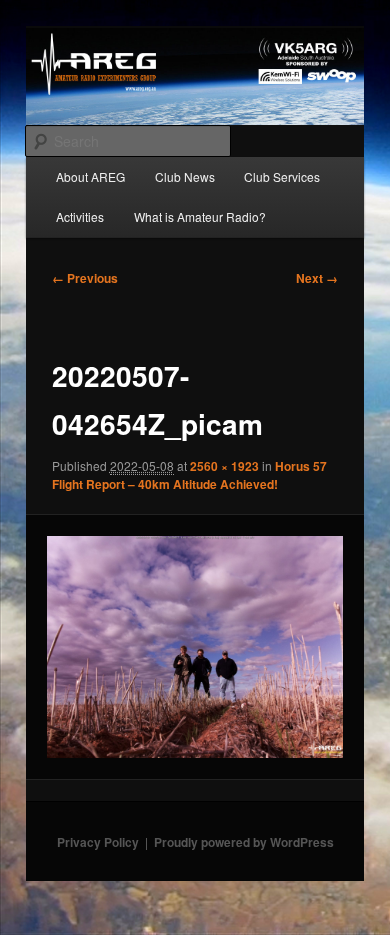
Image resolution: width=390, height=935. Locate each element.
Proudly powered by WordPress (244, 842)
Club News (185, 176)
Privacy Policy (98, 842)
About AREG (90, 176)
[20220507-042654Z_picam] (194, 647)
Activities (80, 216)
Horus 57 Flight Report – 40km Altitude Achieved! (189, 475)
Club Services (282, 176)
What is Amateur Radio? (200, 216)
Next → (317, 278)
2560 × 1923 (224, 466)
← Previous (85, 278)
